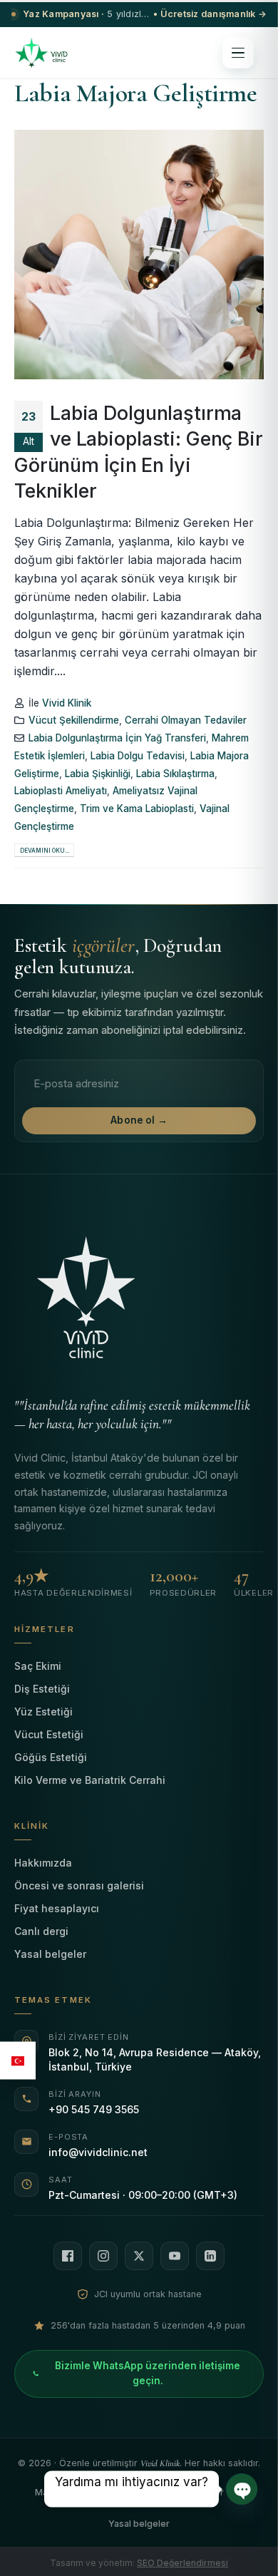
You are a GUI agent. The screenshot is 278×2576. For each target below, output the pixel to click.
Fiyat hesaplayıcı (57, 1908)
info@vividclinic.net (98, 2152)
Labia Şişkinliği (98, 774)
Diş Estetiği (42, 1689)
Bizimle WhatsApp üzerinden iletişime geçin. (148, 2374)
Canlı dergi (41, 1931)
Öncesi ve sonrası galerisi (79, 1885)
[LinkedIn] (210, 2256)
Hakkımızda (43, 1863)
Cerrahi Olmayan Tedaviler (186, 720)
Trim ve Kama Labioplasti (137, 809)
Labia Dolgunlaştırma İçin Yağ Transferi (117, 738)
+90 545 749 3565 (94, 2109)
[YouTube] (175, 2256)
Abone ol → (139, 1120)
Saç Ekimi (38, 1666)
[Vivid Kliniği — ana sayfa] (41, 53)
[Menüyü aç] (238, 53)
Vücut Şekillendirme (74, 720)
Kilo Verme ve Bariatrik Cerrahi (90, 1780)
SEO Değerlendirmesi (182, 2563)
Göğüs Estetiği (51, 1757)
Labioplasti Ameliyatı (61, 791)
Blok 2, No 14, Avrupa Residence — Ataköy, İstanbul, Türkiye (155, 2059)
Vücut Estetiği (49, 1734)
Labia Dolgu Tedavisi (138, 756)
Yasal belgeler (50, 1954)
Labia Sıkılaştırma (175, 774)
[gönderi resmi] (139, 255)
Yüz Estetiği (43, 1712)
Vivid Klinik (67, 703)
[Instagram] (103, 2256)
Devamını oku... (45, 851)
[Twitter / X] (139, 2256)
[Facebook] (68, 2256)
